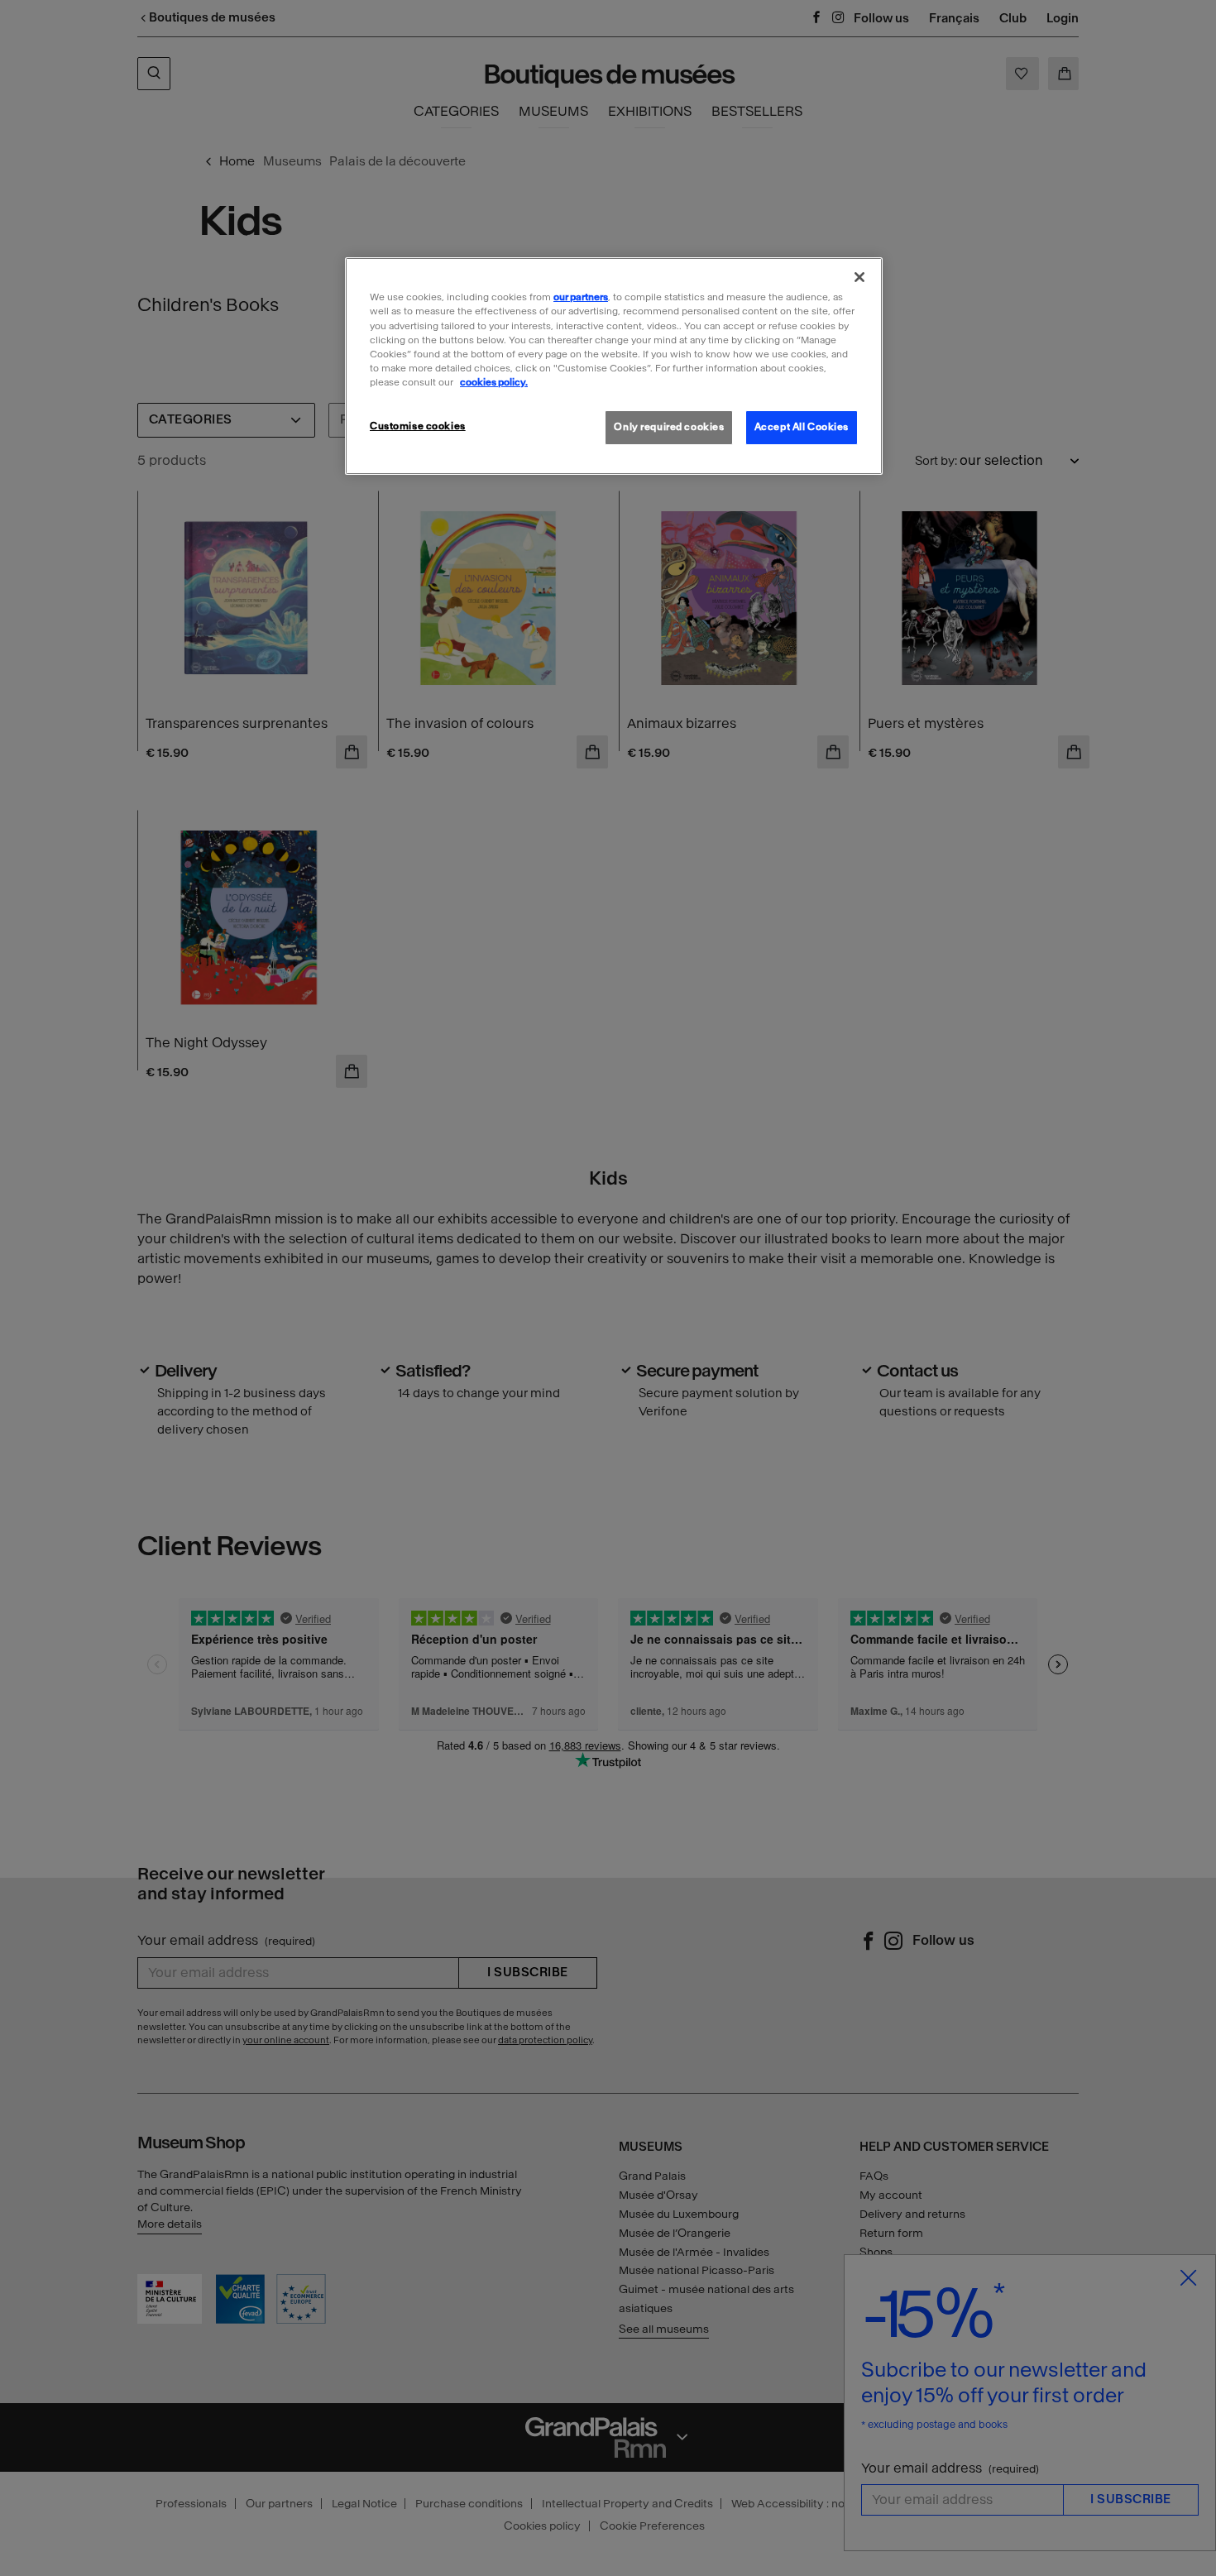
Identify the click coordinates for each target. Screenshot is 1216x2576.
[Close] (859, 277)
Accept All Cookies (802, 427)
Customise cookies (418, 426)
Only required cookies (669, 427)
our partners (581, 297)
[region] (614, 366)
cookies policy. (494, 382)
